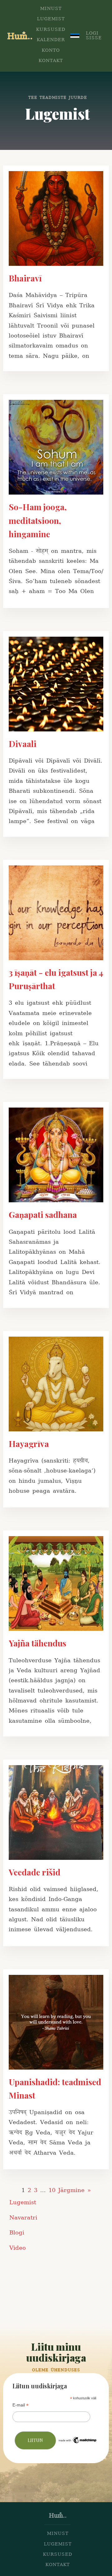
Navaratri (23, 2218)
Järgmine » (75, 2190)
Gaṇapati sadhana (43, 1214)
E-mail (21, 2405)
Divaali (23, 744)
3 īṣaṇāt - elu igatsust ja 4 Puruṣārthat (56, 979)
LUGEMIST (51, 19)
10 (52, 2190)
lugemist (58, 2544)
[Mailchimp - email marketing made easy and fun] (78, 2443)
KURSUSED (51, 30)
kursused (58, 2555)
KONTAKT (51, 61)
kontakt (58, 2565)
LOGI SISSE (94, 36)
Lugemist (23, 2203)
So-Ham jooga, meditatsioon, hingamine (38, 520)
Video (18, 2248)
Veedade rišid (35, 1872)
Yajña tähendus (37, 1643)
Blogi (17, 2233)
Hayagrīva (29, 1444)
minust (58, 2534)
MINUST (51, 9)
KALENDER (51, 40)
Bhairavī (25, 278)
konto (51, 51)
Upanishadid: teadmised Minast (55, 2088)
